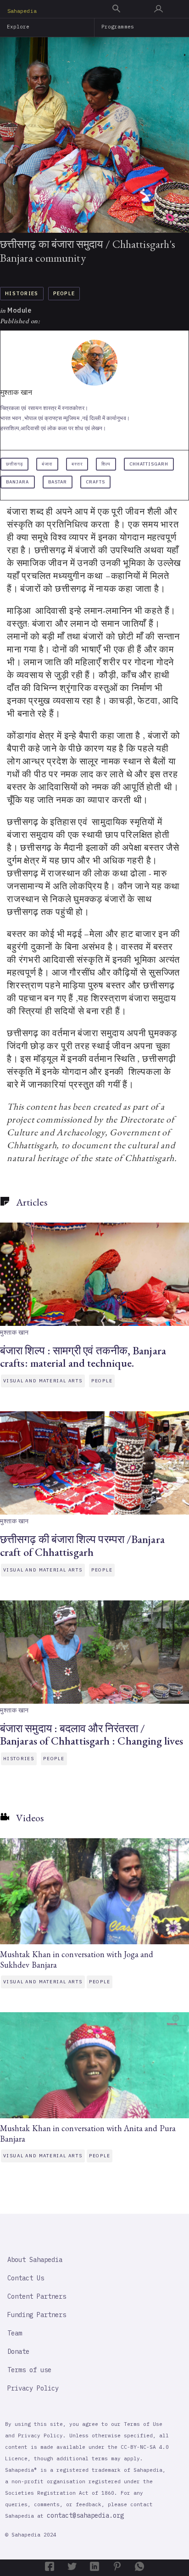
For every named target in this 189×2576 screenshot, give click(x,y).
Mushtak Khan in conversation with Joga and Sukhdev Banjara (77, 1959)
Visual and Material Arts (43, 1381)
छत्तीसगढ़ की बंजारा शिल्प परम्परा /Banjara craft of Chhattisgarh (82, 1545)
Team (15, 2333)
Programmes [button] (118, 27)
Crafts (95, 482)
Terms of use (29, 2370)
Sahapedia (22, 11)
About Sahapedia (35, 2260)
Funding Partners (37, 2315)
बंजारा (47, 464)
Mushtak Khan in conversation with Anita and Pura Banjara (88, 2133)
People (64, 293)
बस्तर (77, 464)
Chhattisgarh (149, 464)
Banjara (18, 482)
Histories (22, 293)
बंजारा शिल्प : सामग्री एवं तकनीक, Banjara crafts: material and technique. (83, 1357)
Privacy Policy (33, 2388)
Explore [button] (18, 27)
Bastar (58, 482)
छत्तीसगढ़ (14, 464)
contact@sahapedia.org (85, 2515)
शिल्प (106, 464)
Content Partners (37, 2296)
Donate (18, 2352)
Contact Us (26, 2278)
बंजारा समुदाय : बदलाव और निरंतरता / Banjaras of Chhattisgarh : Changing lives (92, 1734)
